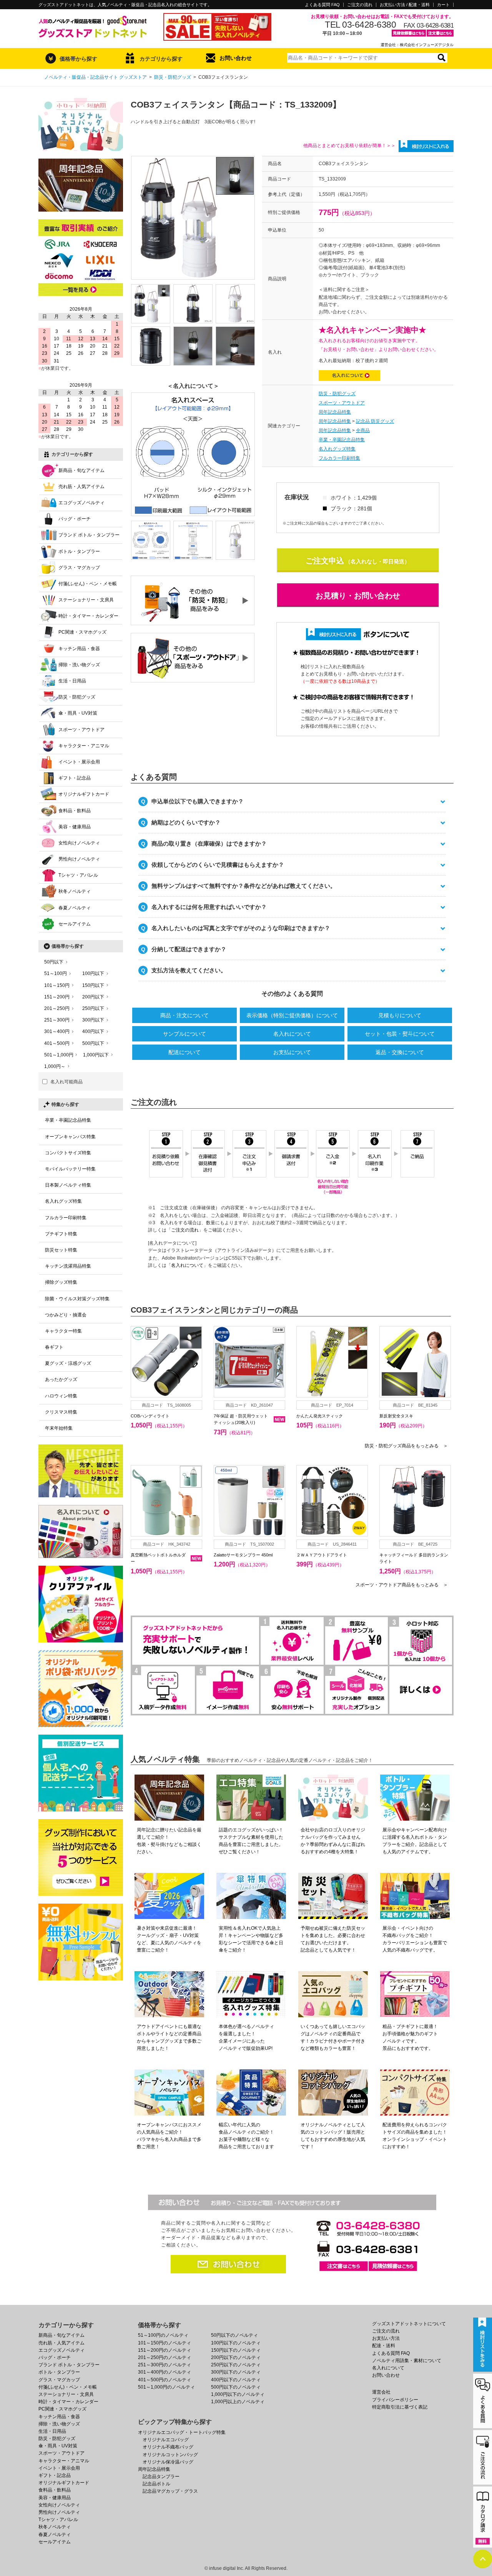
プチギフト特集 (61, 1234)
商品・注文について (184, 1015)
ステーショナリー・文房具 (86, 600)
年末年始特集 (59, 1428)
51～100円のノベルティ (163, 2335)
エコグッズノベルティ (81, 503)
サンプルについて (184, 1034)
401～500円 (57, 1043)
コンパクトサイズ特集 (68, 1153)
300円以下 (93, 1020)
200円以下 (93, 997)
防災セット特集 (61, 1250)
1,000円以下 (96, 1055)
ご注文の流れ (360, 5)
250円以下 (93, 1008)
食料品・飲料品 (75, 811)
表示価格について (292, 1015)
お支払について (292, 1052)
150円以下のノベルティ (236, 2350)
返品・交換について (400, 1052)
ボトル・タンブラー (79, 551)
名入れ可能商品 (66, 1082)
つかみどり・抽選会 (66, 1315)
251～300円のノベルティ (165, 2365)
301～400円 (57, 1031)
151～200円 (57, 997)
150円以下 (93, 985)
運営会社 (381, 2392)
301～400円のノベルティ (165, 2372)
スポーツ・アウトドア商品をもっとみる (402, 1585)
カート (443, 5)
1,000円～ (55, 1066)
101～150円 (57, 985)
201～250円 (57, 1008)
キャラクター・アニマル (84, 746)
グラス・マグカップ (79, 568)
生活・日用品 (72, 681)
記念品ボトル (156, 2484)
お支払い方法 (386, 2338)
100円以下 (93, 973)
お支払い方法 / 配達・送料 (405, 5)
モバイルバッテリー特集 (70, 1169)
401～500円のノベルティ (165, 2380)
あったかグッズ (61, 1379)
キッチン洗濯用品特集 (68, 1266)
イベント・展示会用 (79, 762)
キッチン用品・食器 (79, 649)
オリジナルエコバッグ (166, 2440)
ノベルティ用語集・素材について (407, 2361)
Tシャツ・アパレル (78, 875)
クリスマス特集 (61, 1412)
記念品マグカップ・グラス (170, 2491)
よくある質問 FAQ (322, 5)
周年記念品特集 (335, 412)
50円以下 (54, 962)
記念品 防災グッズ (375, 421)
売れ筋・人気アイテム (81, 487)
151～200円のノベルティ (165, 2350)
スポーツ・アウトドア (342, 403)
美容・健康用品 (75, 827)
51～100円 (56, 973)
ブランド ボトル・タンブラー (89, 535)
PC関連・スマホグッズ (82, 632)
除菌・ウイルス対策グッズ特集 (77, 1299)
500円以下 (93, 1043)
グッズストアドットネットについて (409, 2324)
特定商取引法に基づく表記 (400, 2407)
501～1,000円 (59, 1055)
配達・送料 (384, 2346)
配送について (184, 1052)
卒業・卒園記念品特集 (342, 440)
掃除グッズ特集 (61, 1282)
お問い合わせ (236, 58)
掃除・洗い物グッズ (79, 665)
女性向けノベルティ (79, 843)
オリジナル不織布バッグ (168, 2447)
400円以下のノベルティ (236, 2380)
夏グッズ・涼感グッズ (68, 1363)
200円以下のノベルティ (236, 2357)
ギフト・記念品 (75, 778)
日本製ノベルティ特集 (68, 1185)
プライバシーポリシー (395, 2400)
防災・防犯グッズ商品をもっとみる (406, 1446)
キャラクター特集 (63, 1331)
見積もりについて (400, 1015)
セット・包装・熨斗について (400, 1034)
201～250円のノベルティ (165, 2357)
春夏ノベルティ (75, 908)
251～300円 (57, 1020)
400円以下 (93, 1031)
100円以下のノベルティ (236, 2343)
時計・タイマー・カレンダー (88, 616)
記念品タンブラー (161, 2477)
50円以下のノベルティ (234, 2335)
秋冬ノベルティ (75, 891)
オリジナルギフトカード (84, 794)
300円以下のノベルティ (236, 2372)
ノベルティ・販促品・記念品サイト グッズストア (96, 77)
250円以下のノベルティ (236, 2365)
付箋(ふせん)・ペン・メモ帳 (88, 584)
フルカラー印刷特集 (339, 458)
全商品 (363, 430)
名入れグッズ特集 (337, 449)
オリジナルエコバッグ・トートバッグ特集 (182, 2432)
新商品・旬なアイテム (81, 470)
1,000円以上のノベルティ (238, 2402)
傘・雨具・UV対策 (78, 713)
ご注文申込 (325, 561)
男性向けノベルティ (79, 859)
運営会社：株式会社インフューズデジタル (417, 45)
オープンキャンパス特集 (70, 1137)
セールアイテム (75, 924)
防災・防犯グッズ (173, 77)
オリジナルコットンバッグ (170, 2455)
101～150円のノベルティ (165, 2343)
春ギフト (54, 1347)
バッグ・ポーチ (75, 519)
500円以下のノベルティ (236, 2387)
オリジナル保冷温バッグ (168, 2462)
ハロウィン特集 (61, 1396)
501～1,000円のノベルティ (166, 2387)
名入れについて (292, 1034)
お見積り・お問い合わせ (358, 596)
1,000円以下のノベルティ (238, 2394)
